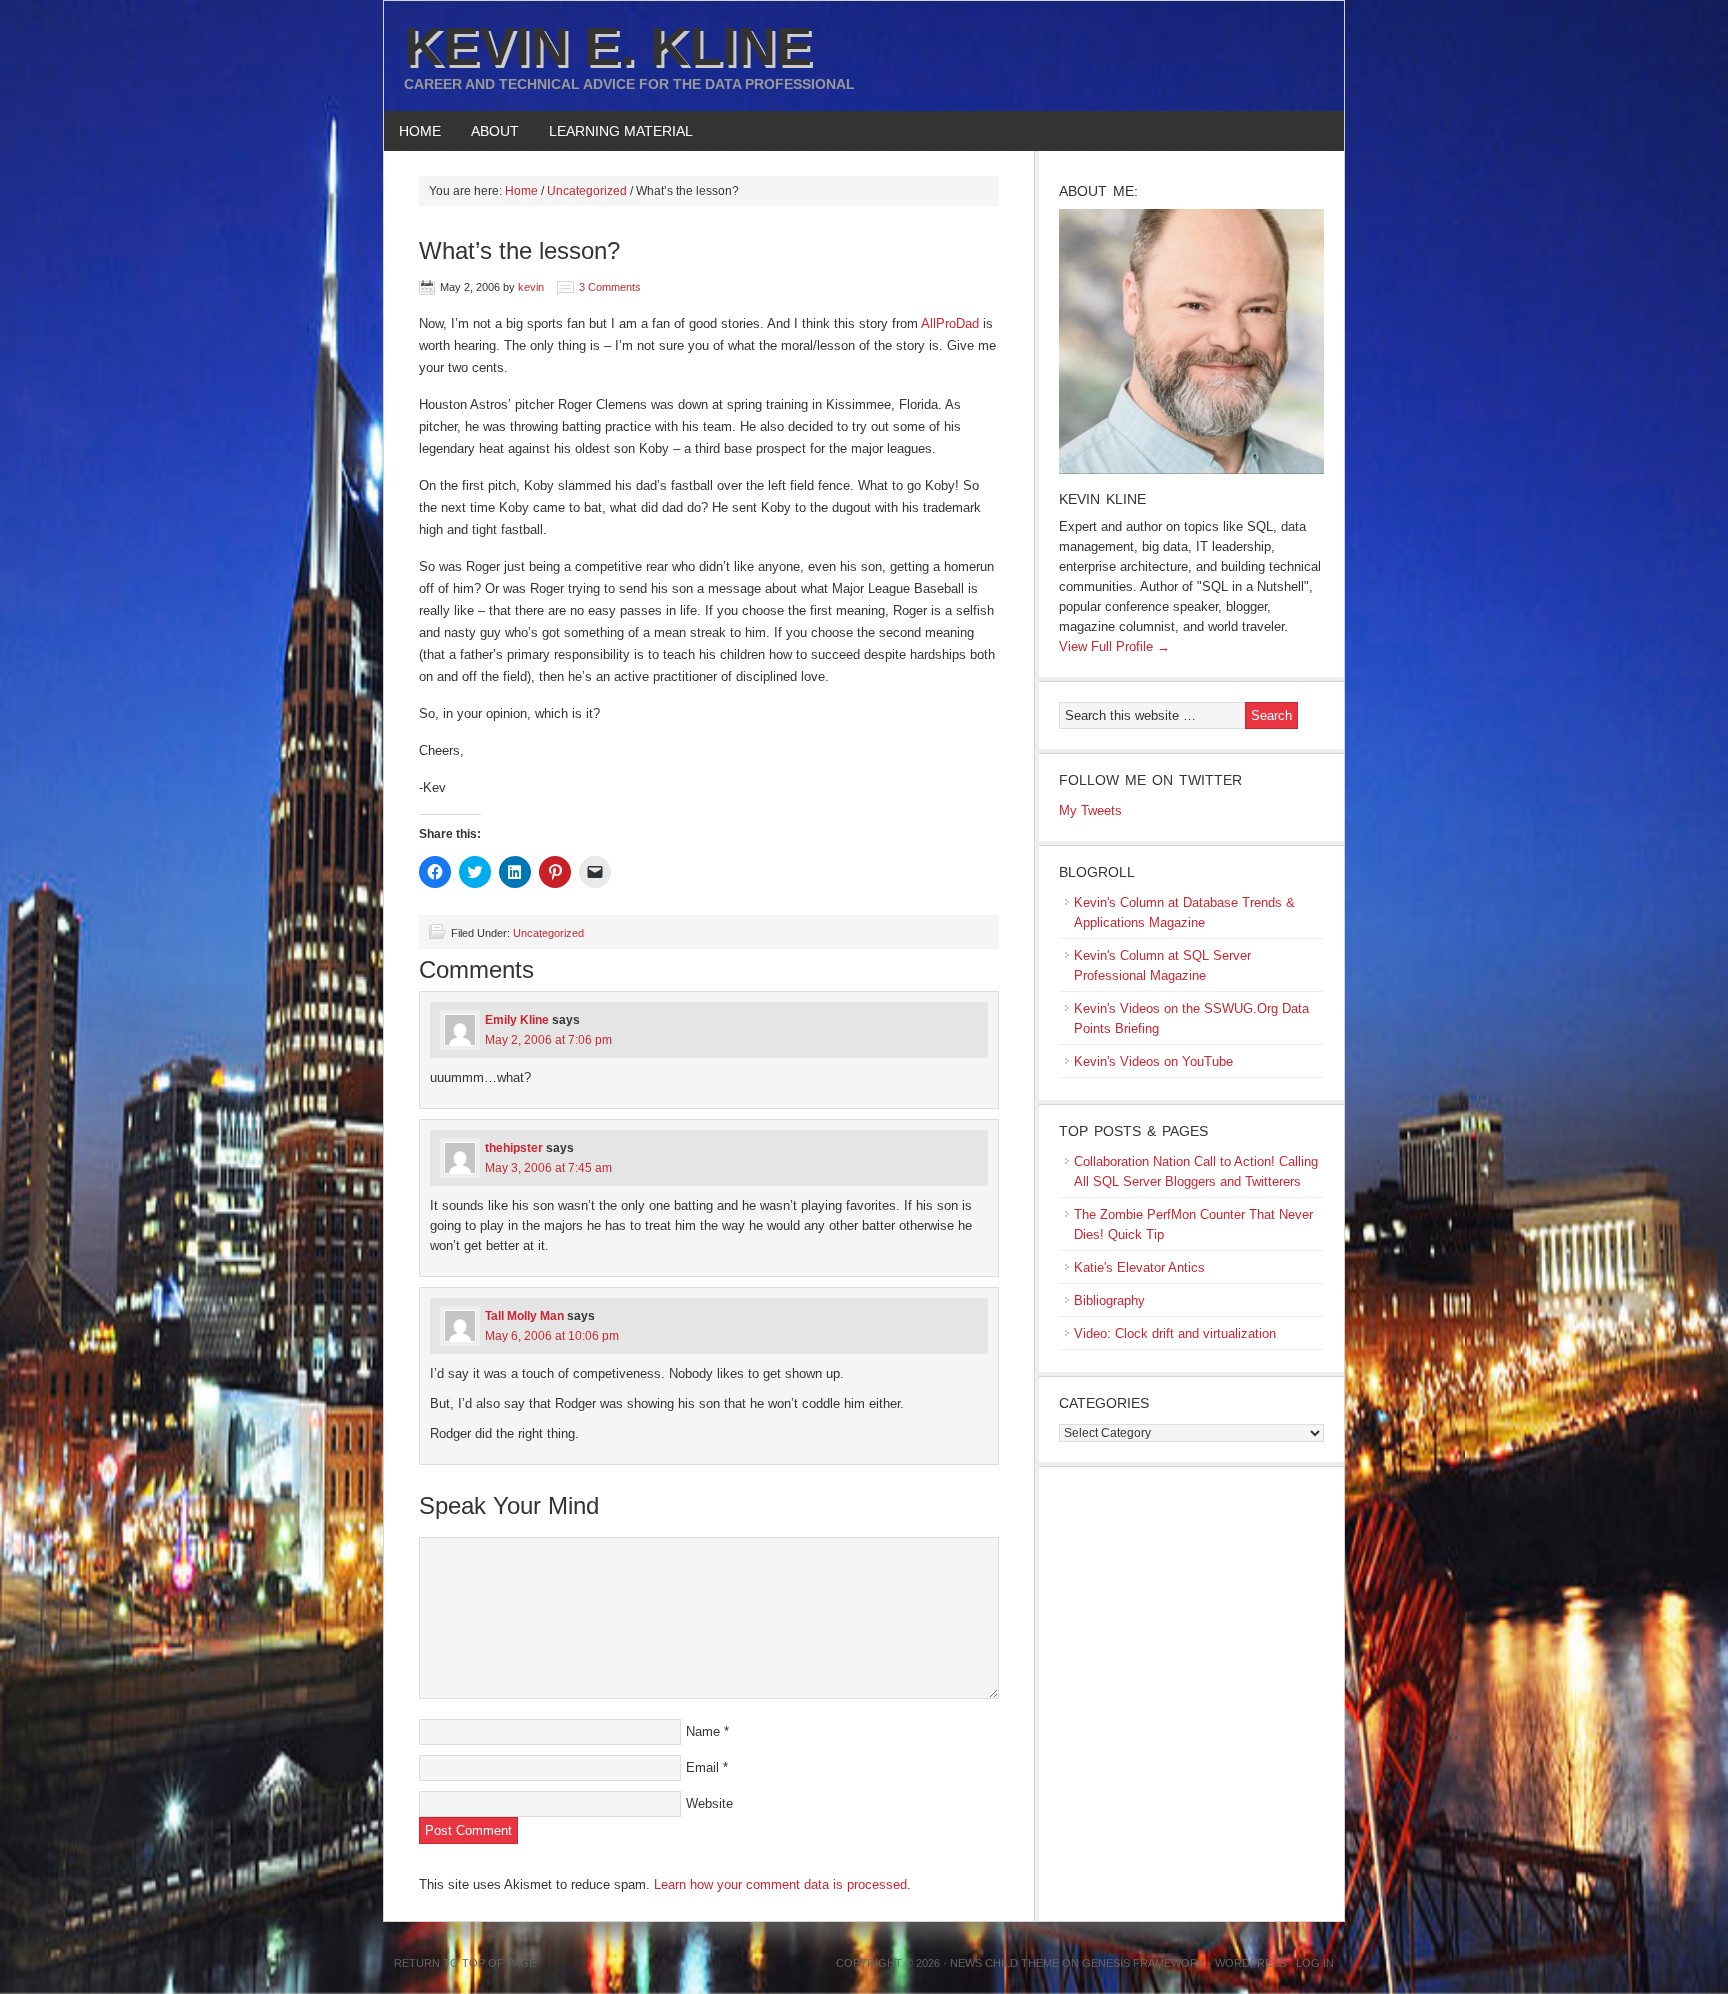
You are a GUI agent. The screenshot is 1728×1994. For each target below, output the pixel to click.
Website (709, 1803)
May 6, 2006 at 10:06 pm (552, 1336)
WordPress (1250, 1963)
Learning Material (613, 131)
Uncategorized (548, 933)
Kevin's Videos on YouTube (1153, 1061)
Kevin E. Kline (608, 46)
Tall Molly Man (524, 1316)
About (487, 131)
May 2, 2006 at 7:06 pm (548, 1040)
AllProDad (952, 323)
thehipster (514, 1148)
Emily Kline (517, 1020)
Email (702, 1767)
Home (420, 131)
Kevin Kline (1102, 499)
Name (703, 1731)
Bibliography (1109, 1300)
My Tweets (1090, 810)
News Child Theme (1004, 1963)
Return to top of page (465, 1963)
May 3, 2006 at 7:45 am (548, 1168)
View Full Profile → (1114, 646)
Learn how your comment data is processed (780, 1884)
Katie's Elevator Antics (1139, 1267)
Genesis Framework (1143, 1963)
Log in (1315, 1963)
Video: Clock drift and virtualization (1175, 1333)
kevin (531, 287)
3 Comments (610, 287)
